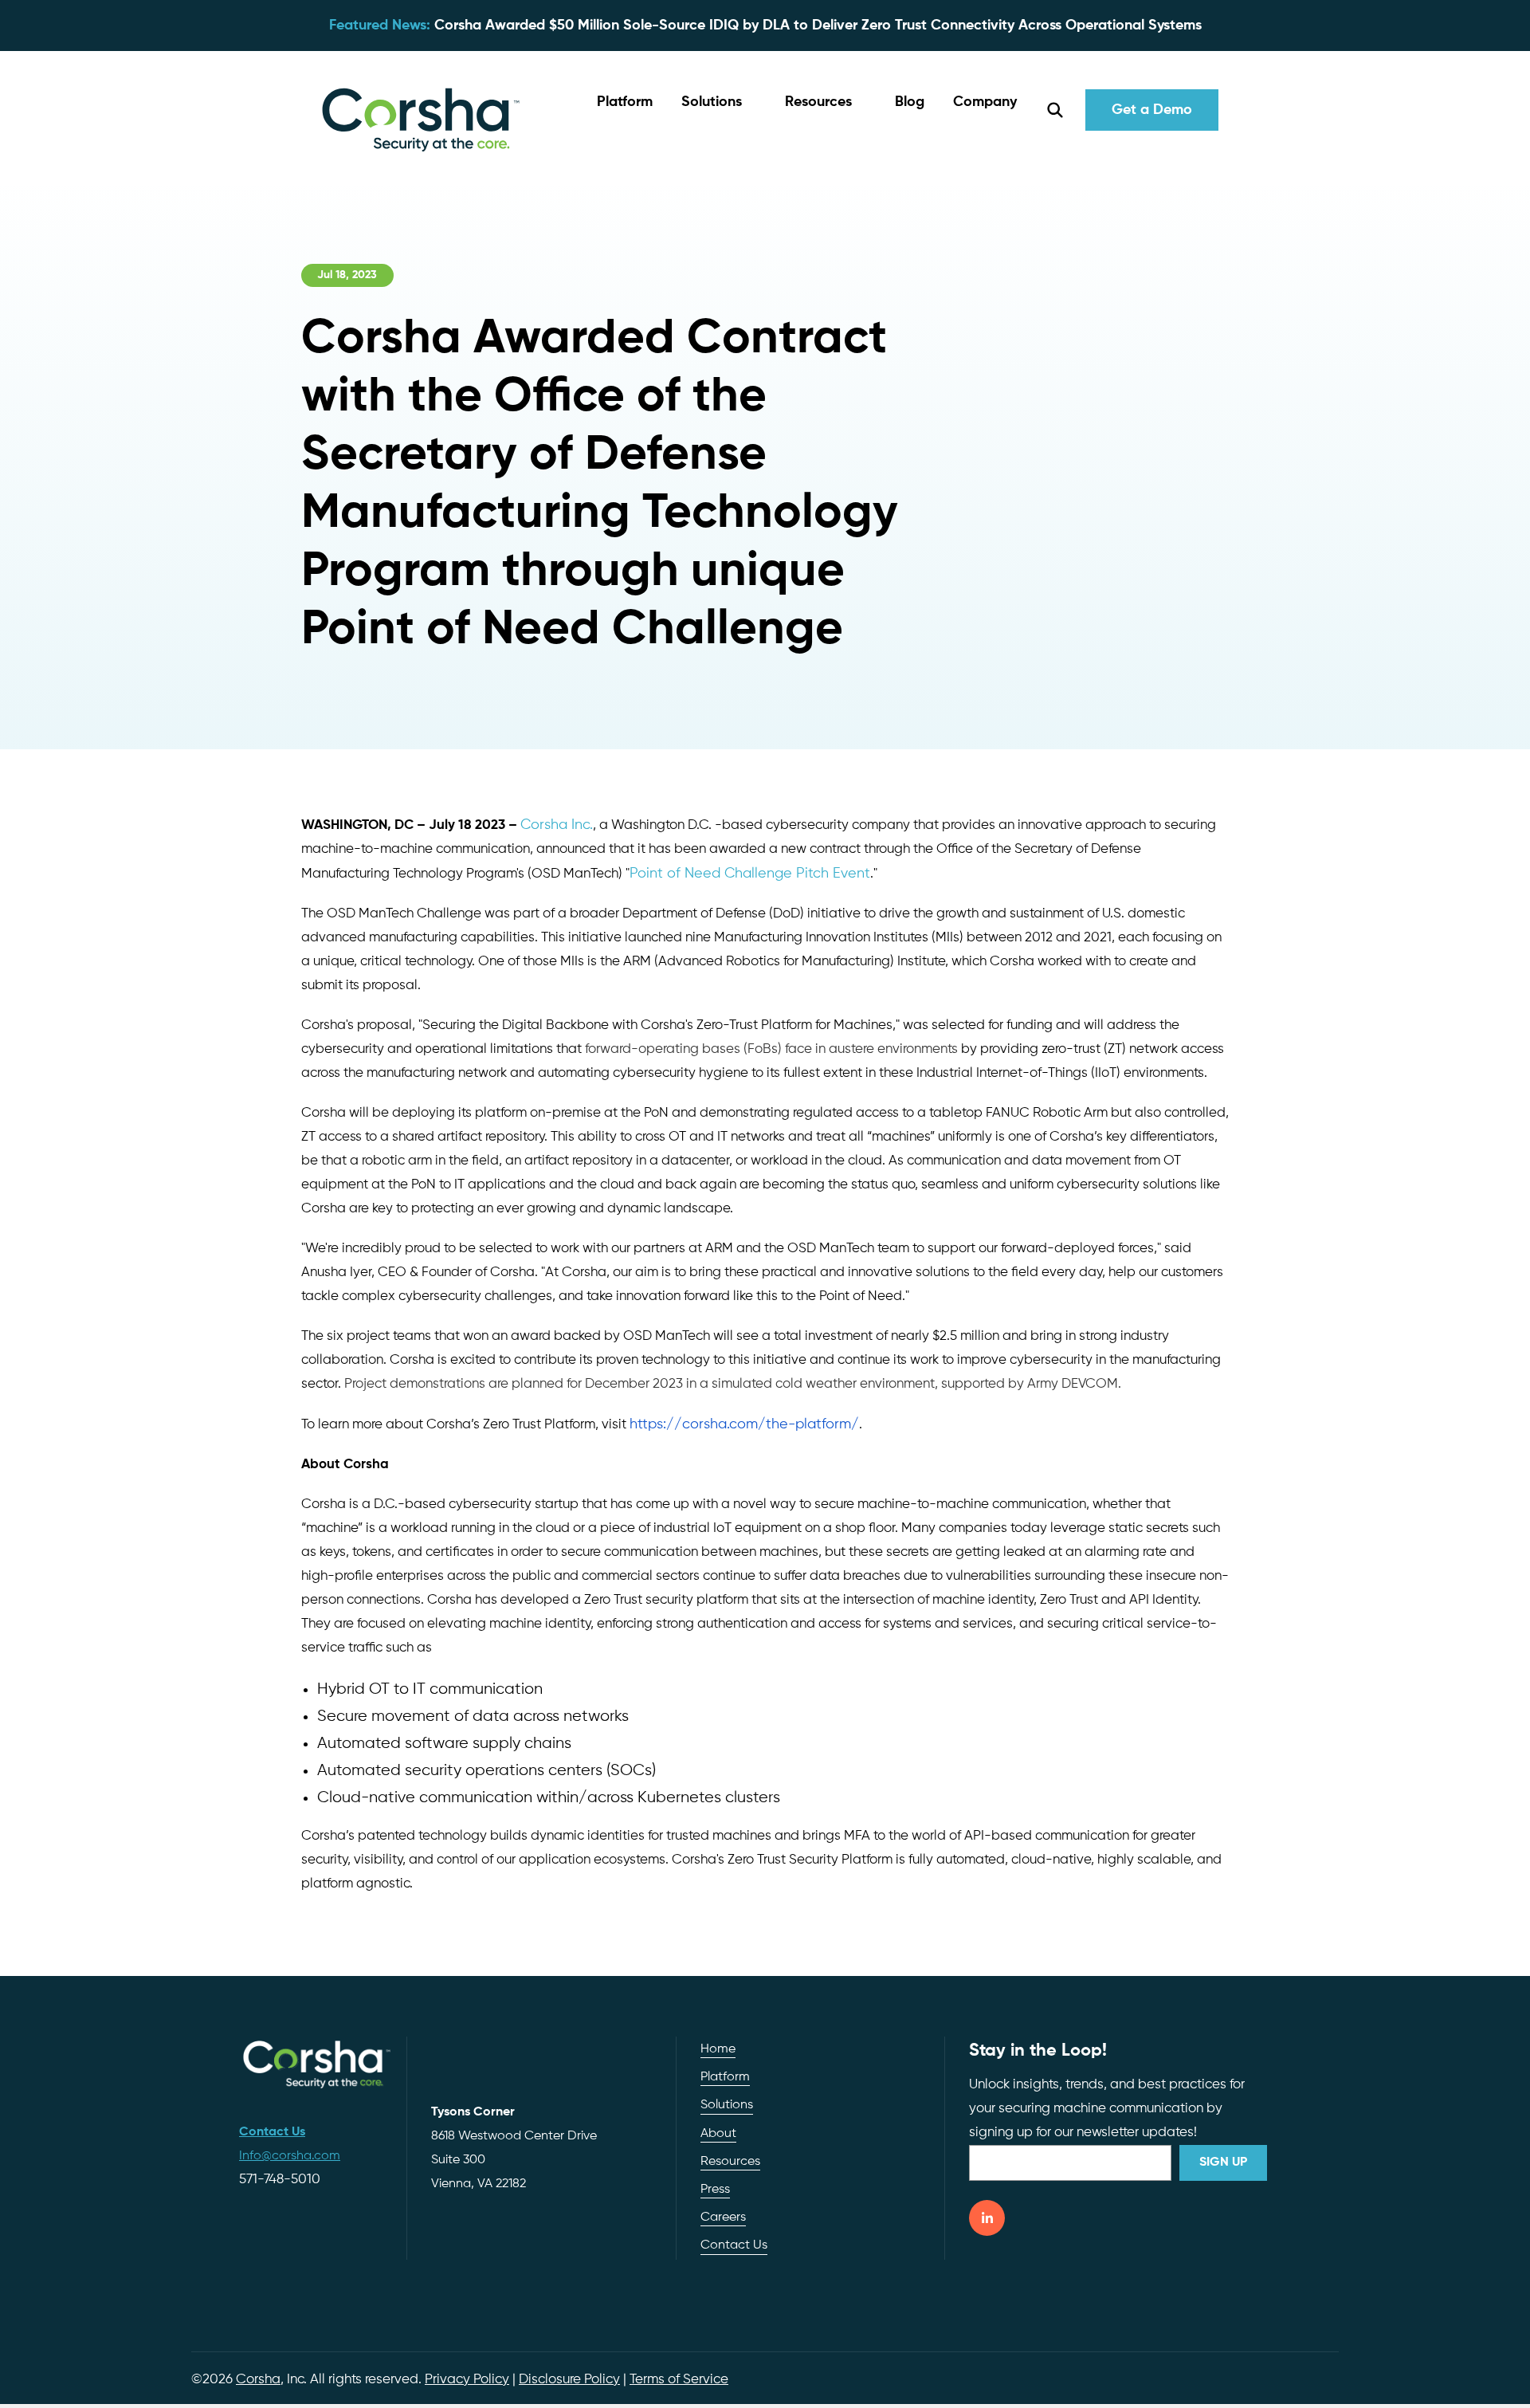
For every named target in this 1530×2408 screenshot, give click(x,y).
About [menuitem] (718, 2134)
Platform (625, 102)
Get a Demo (1152, 110)
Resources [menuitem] (730, 2162)
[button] (719, 102)
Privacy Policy (467, 2380)
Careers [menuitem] (723, 2217)
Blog (910, 102)
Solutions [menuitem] (727, 2105)
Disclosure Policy (569, 2380)
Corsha (258, 2380)
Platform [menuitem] (725, 2077)
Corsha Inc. (557, 825)
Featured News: (380, 26)
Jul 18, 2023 (347, 275)
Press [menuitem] (715, 2190)
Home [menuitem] (718, 2049)
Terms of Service (679, 2380)
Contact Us (734, 2245)
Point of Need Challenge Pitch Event (750, 874)
